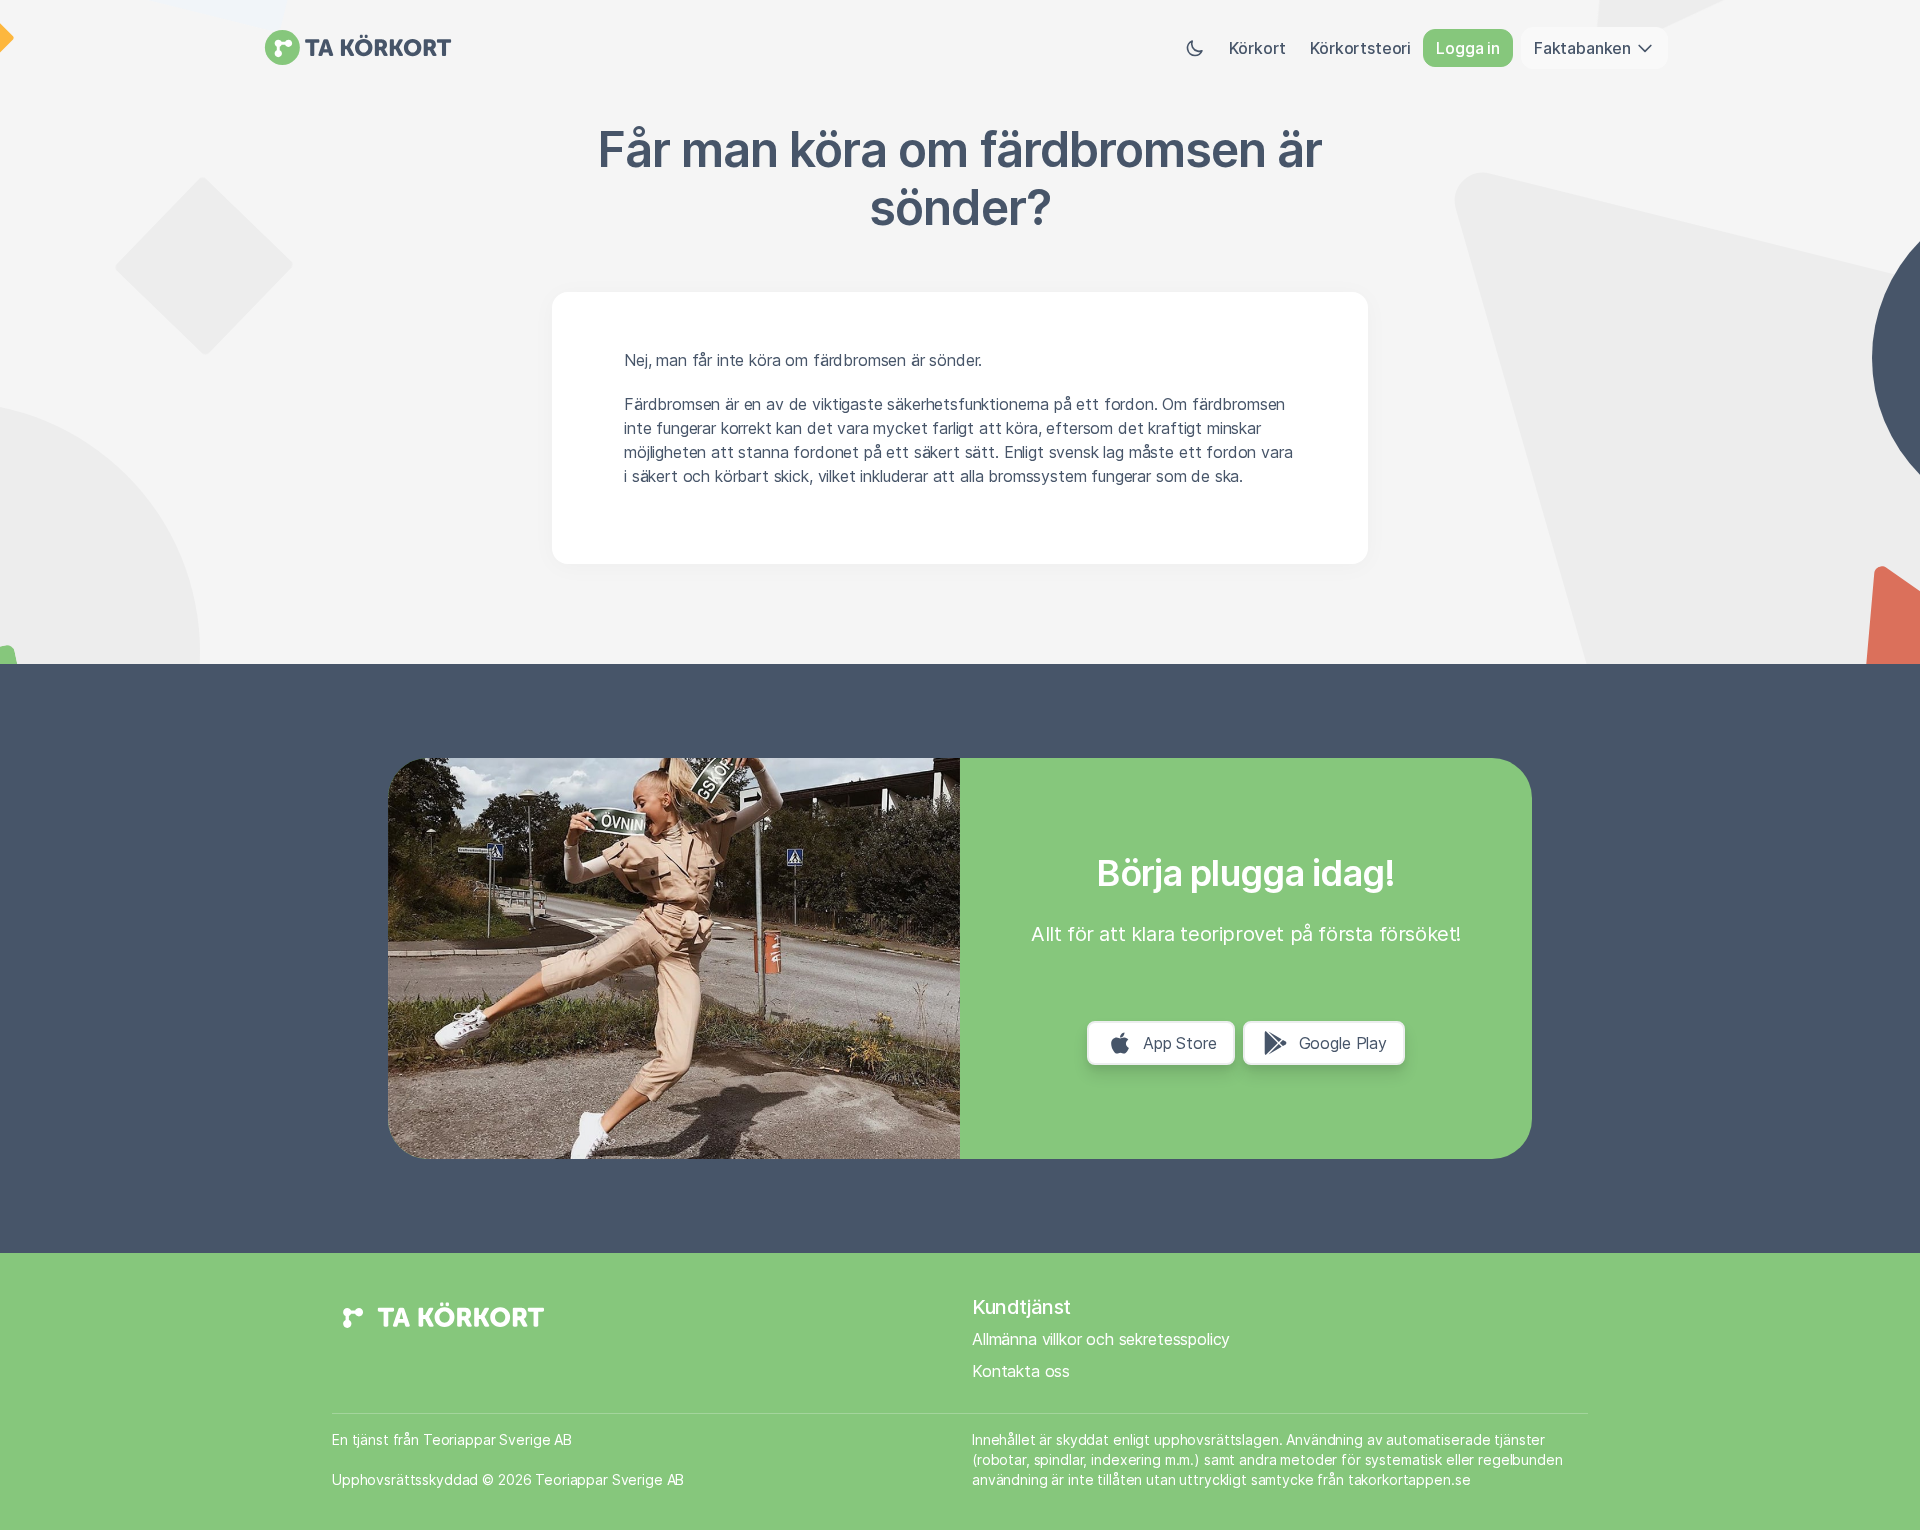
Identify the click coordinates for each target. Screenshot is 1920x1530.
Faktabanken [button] (1584, 48)
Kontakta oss (1021, 1371)
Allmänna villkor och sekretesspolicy (1101, 1339)
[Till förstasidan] (358, 48)
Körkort (1257, 48)
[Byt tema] (1195, 48)
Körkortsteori (1360, 48)
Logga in (1468, 48)
